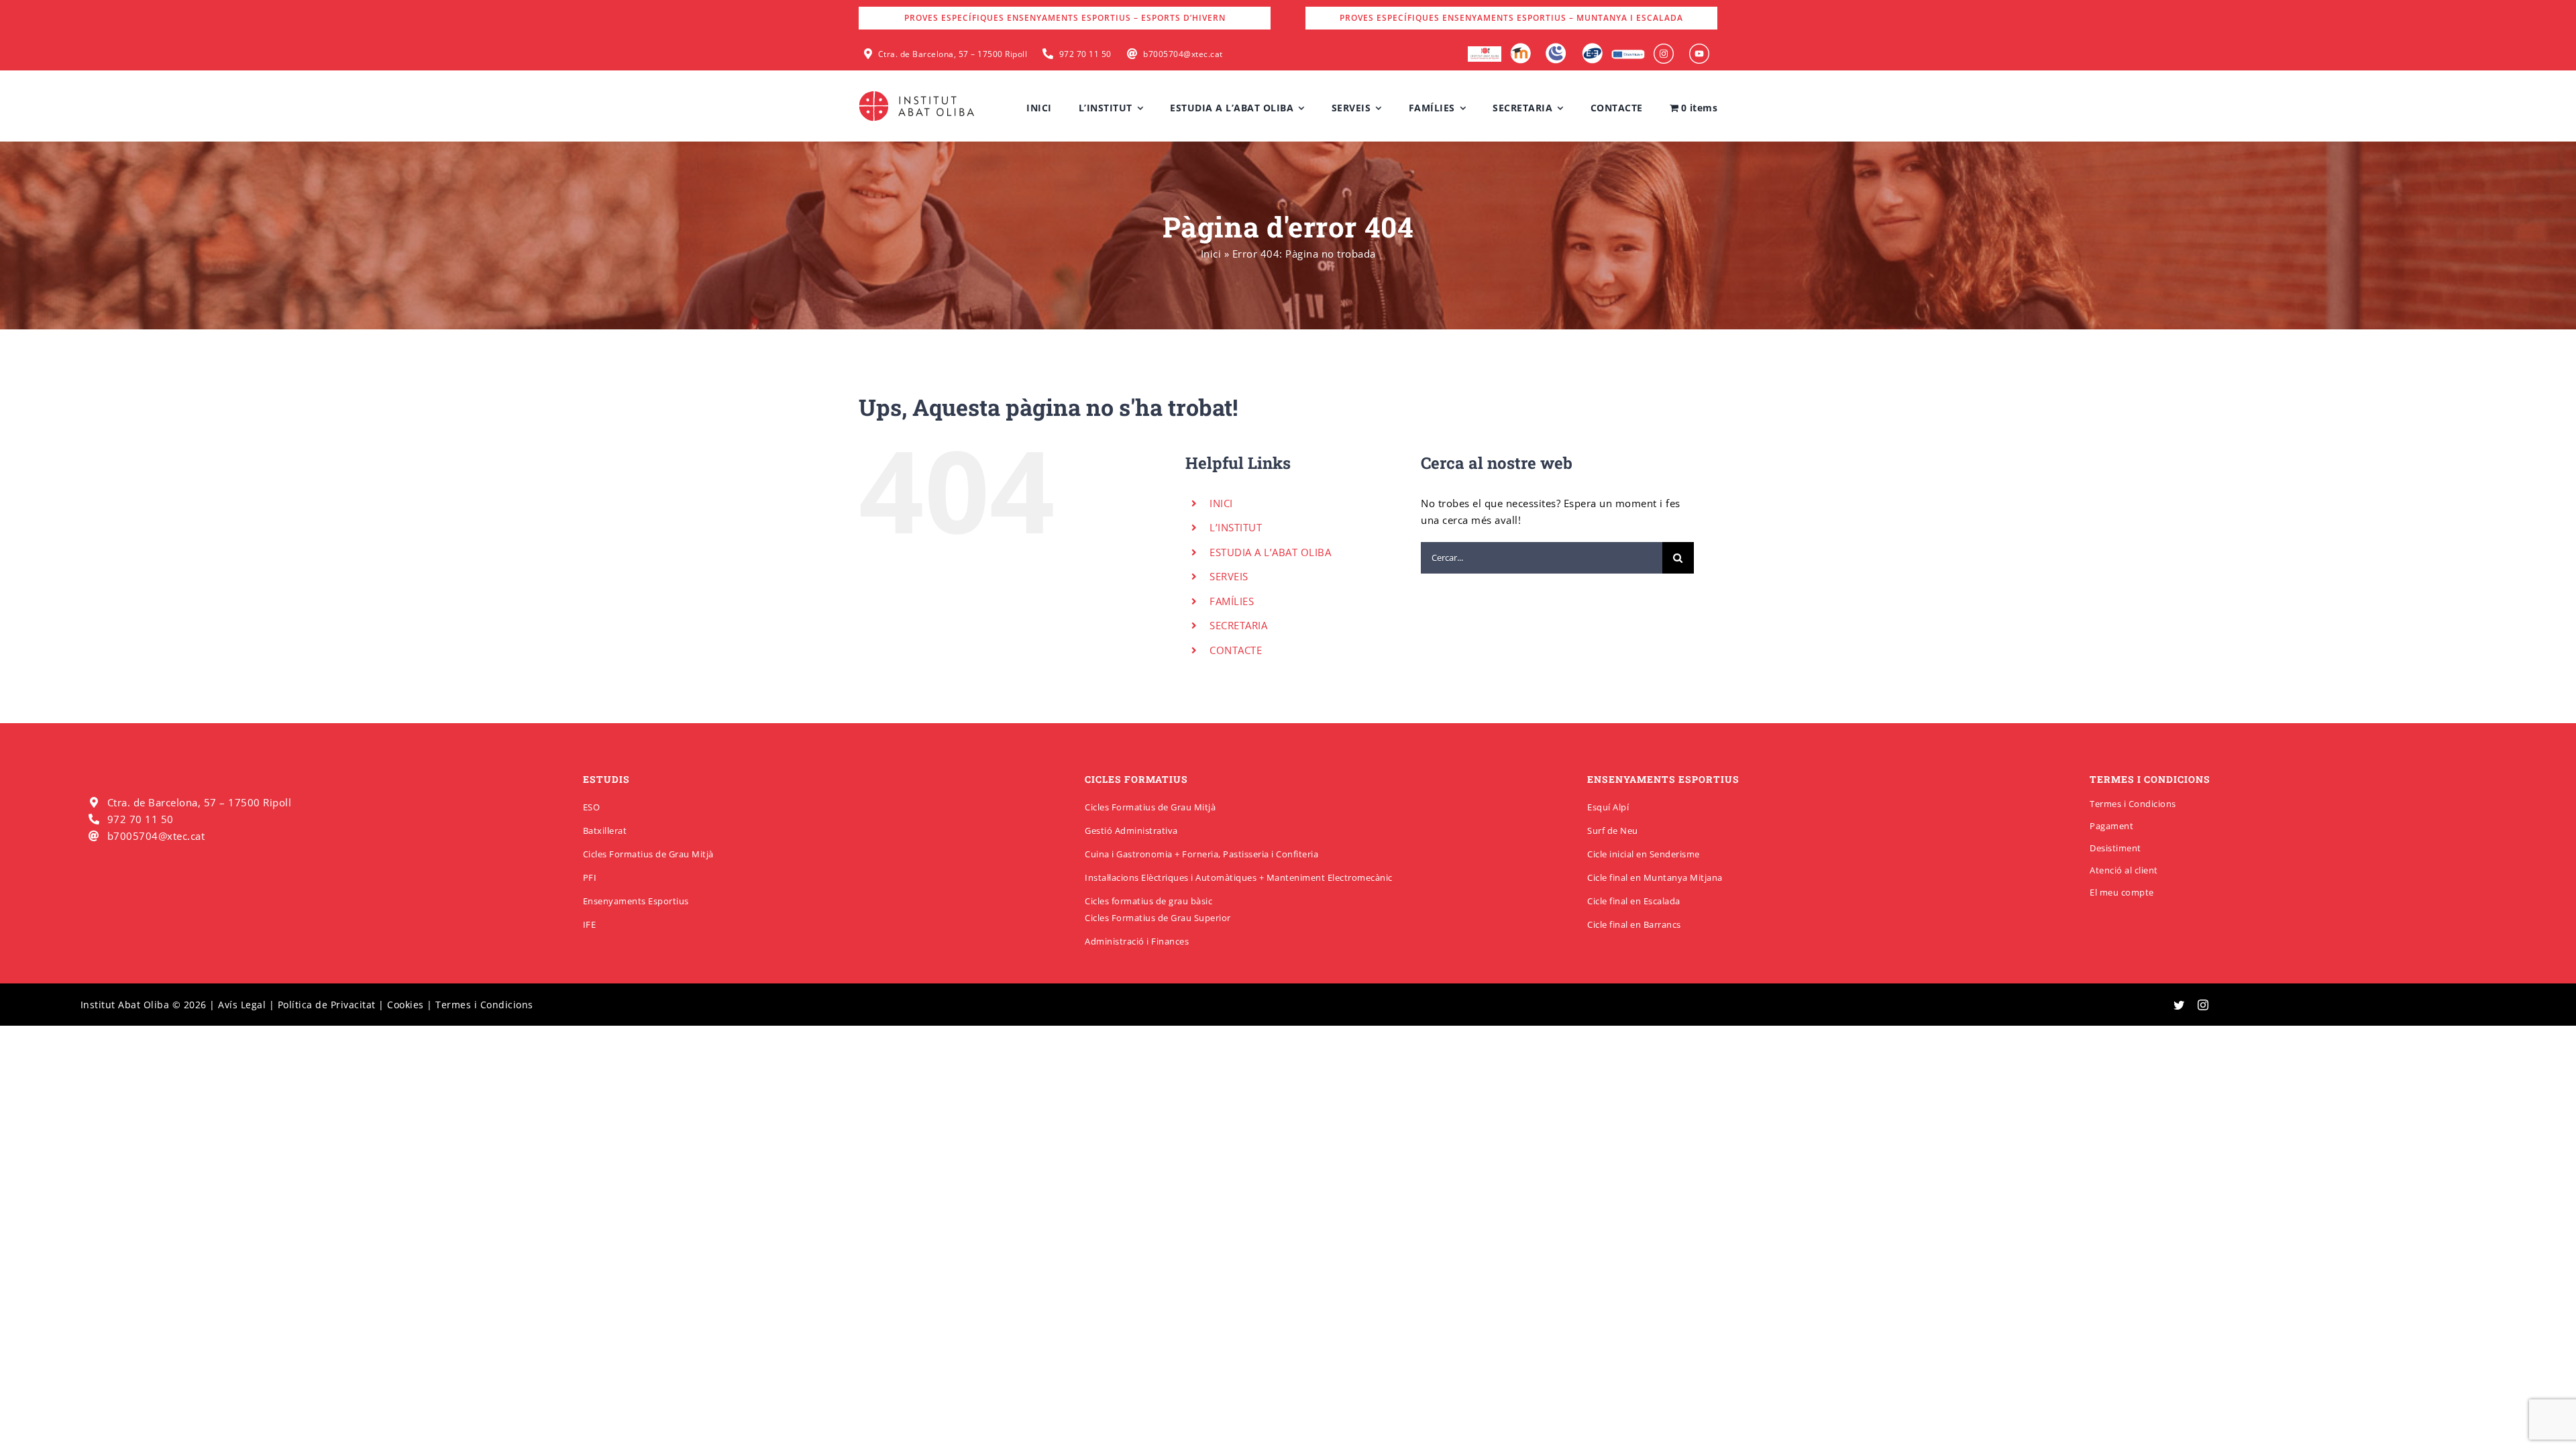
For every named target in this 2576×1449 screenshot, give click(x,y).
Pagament (2111, 826)
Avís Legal (242, 1005)
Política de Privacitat (327, 1005)
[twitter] (2179, 1005)
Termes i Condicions (2133, 804)
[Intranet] (1556, 48)
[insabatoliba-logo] (918, 94)
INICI (1221, 503)
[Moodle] (1520, 48)
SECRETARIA (1238, 625)
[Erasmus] (1628, 54)
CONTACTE (1236, 650)
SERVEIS (1229, 576)
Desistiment (2115, 848)
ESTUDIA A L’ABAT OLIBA (1270, 552)
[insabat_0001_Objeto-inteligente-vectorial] (1664, 48)
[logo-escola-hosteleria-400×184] (1485, 51)
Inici (1211, 254)
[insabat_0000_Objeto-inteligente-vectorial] (1699, 48)
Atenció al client (2124, 870)
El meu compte (2122, 892)
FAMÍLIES (1232, 601)
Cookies (406, 1005)
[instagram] (2203, 1005)
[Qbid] (1592, 48)
